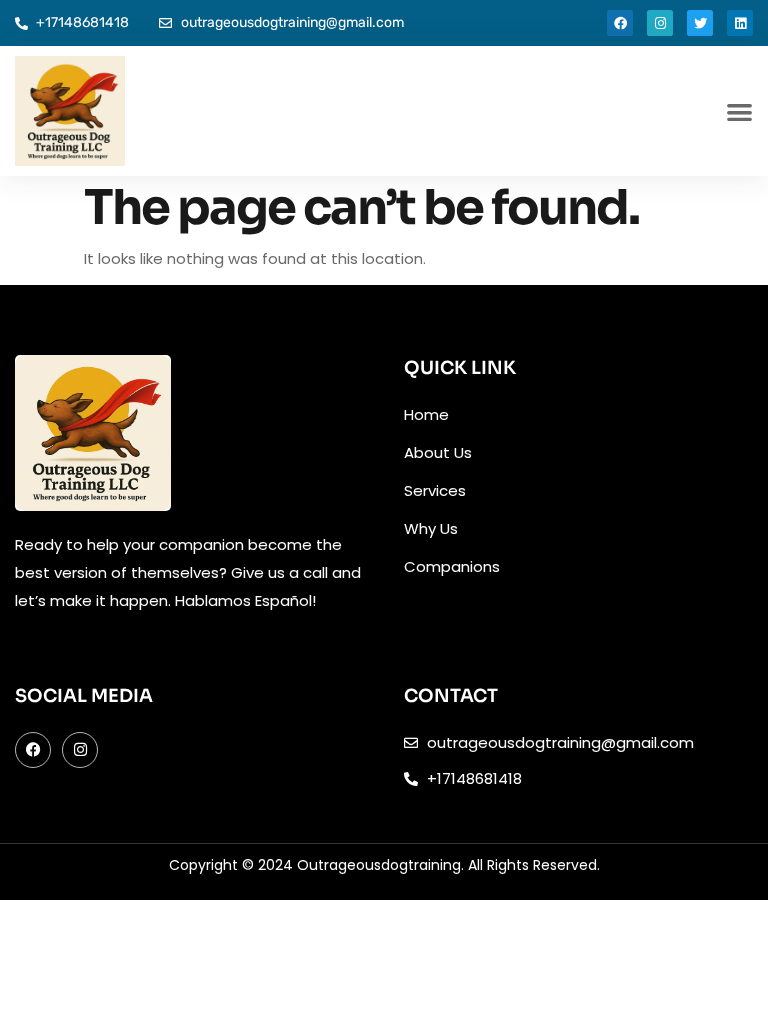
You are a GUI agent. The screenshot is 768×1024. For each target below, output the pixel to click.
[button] (739, 111)
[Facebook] (620, 23)
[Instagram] (660, 23)
